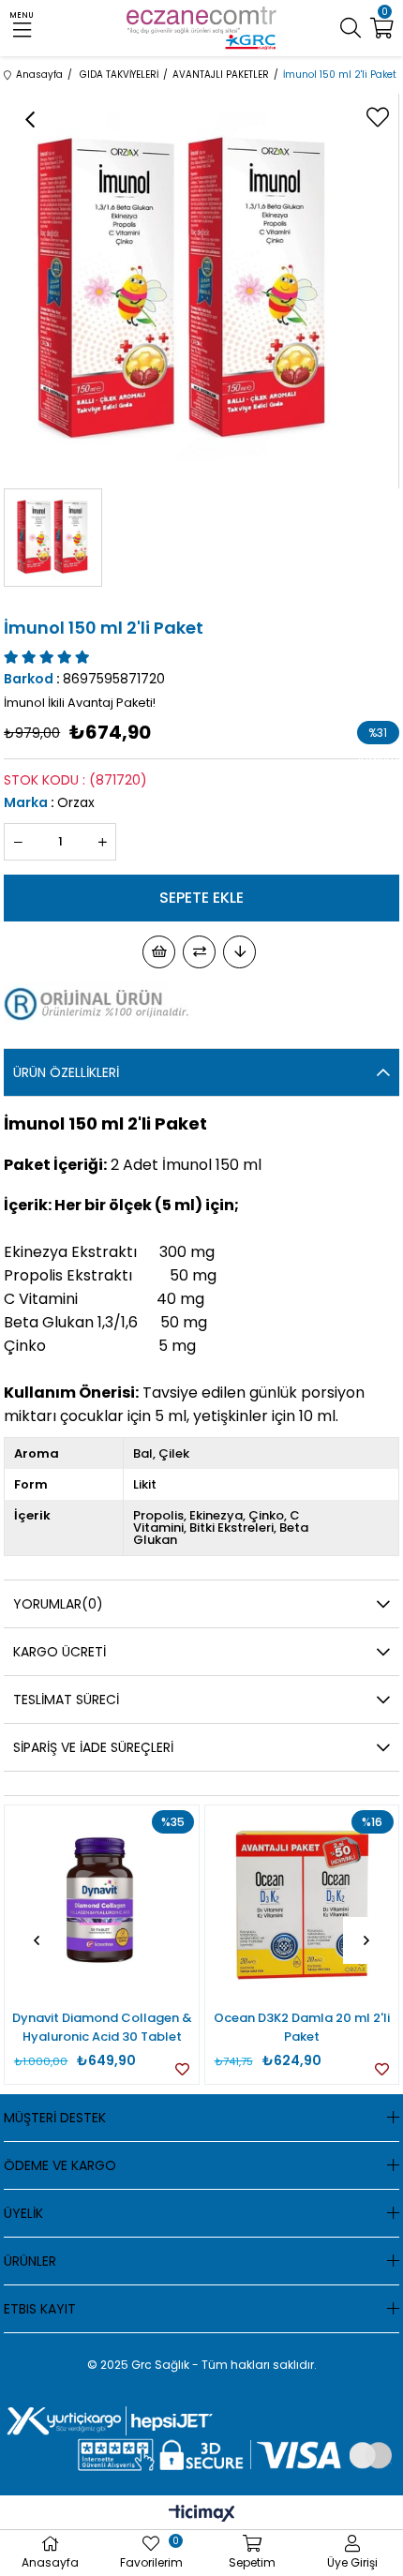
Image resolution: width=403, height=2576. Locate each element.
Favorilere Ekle (182, 2069)
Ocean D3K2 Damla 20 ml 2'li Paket (302, 2027)
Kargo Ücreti (60, 1652)
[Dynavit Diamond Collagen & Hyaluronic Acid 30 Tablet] (101, 1902)
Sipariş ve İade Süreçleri (93, 1747)
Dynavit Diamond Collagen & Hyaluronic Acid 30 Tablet (102, 2027)
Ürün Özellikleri (66, 1072)
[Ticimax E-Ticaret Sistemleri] (202, 2515)
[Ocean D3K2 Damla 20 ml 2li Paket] (302, 1902)
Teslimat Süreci (66, 1700)
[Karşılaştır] (199, 952)
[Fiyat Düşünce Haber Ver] (239, 952)
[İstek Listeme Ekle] (159, 952)
